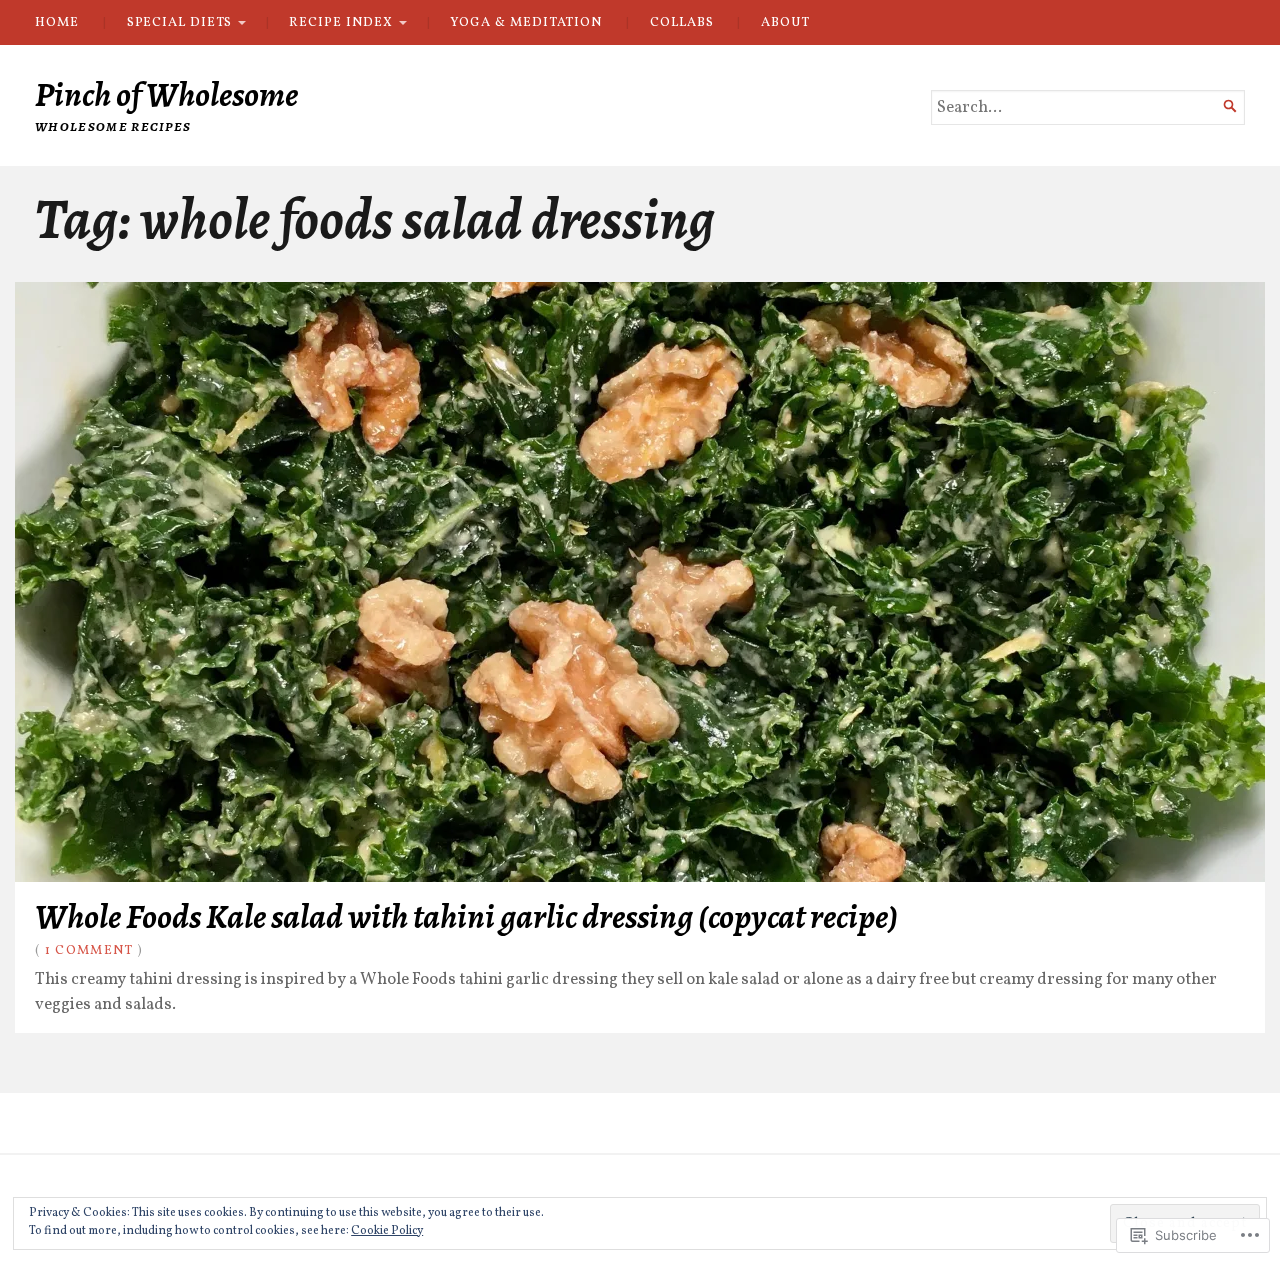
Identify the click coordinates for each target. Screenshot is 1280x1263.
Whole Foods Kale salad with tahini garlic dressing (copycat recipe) (466, 916)
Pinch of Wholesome (166, 94)
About (785, 22)
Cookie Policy (387, 1231)
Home (57, 22)
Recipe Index (340, 22)
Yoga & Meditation (526, 22)
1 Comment (89, 950)
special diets (179, 22)
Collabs (681, 22)
